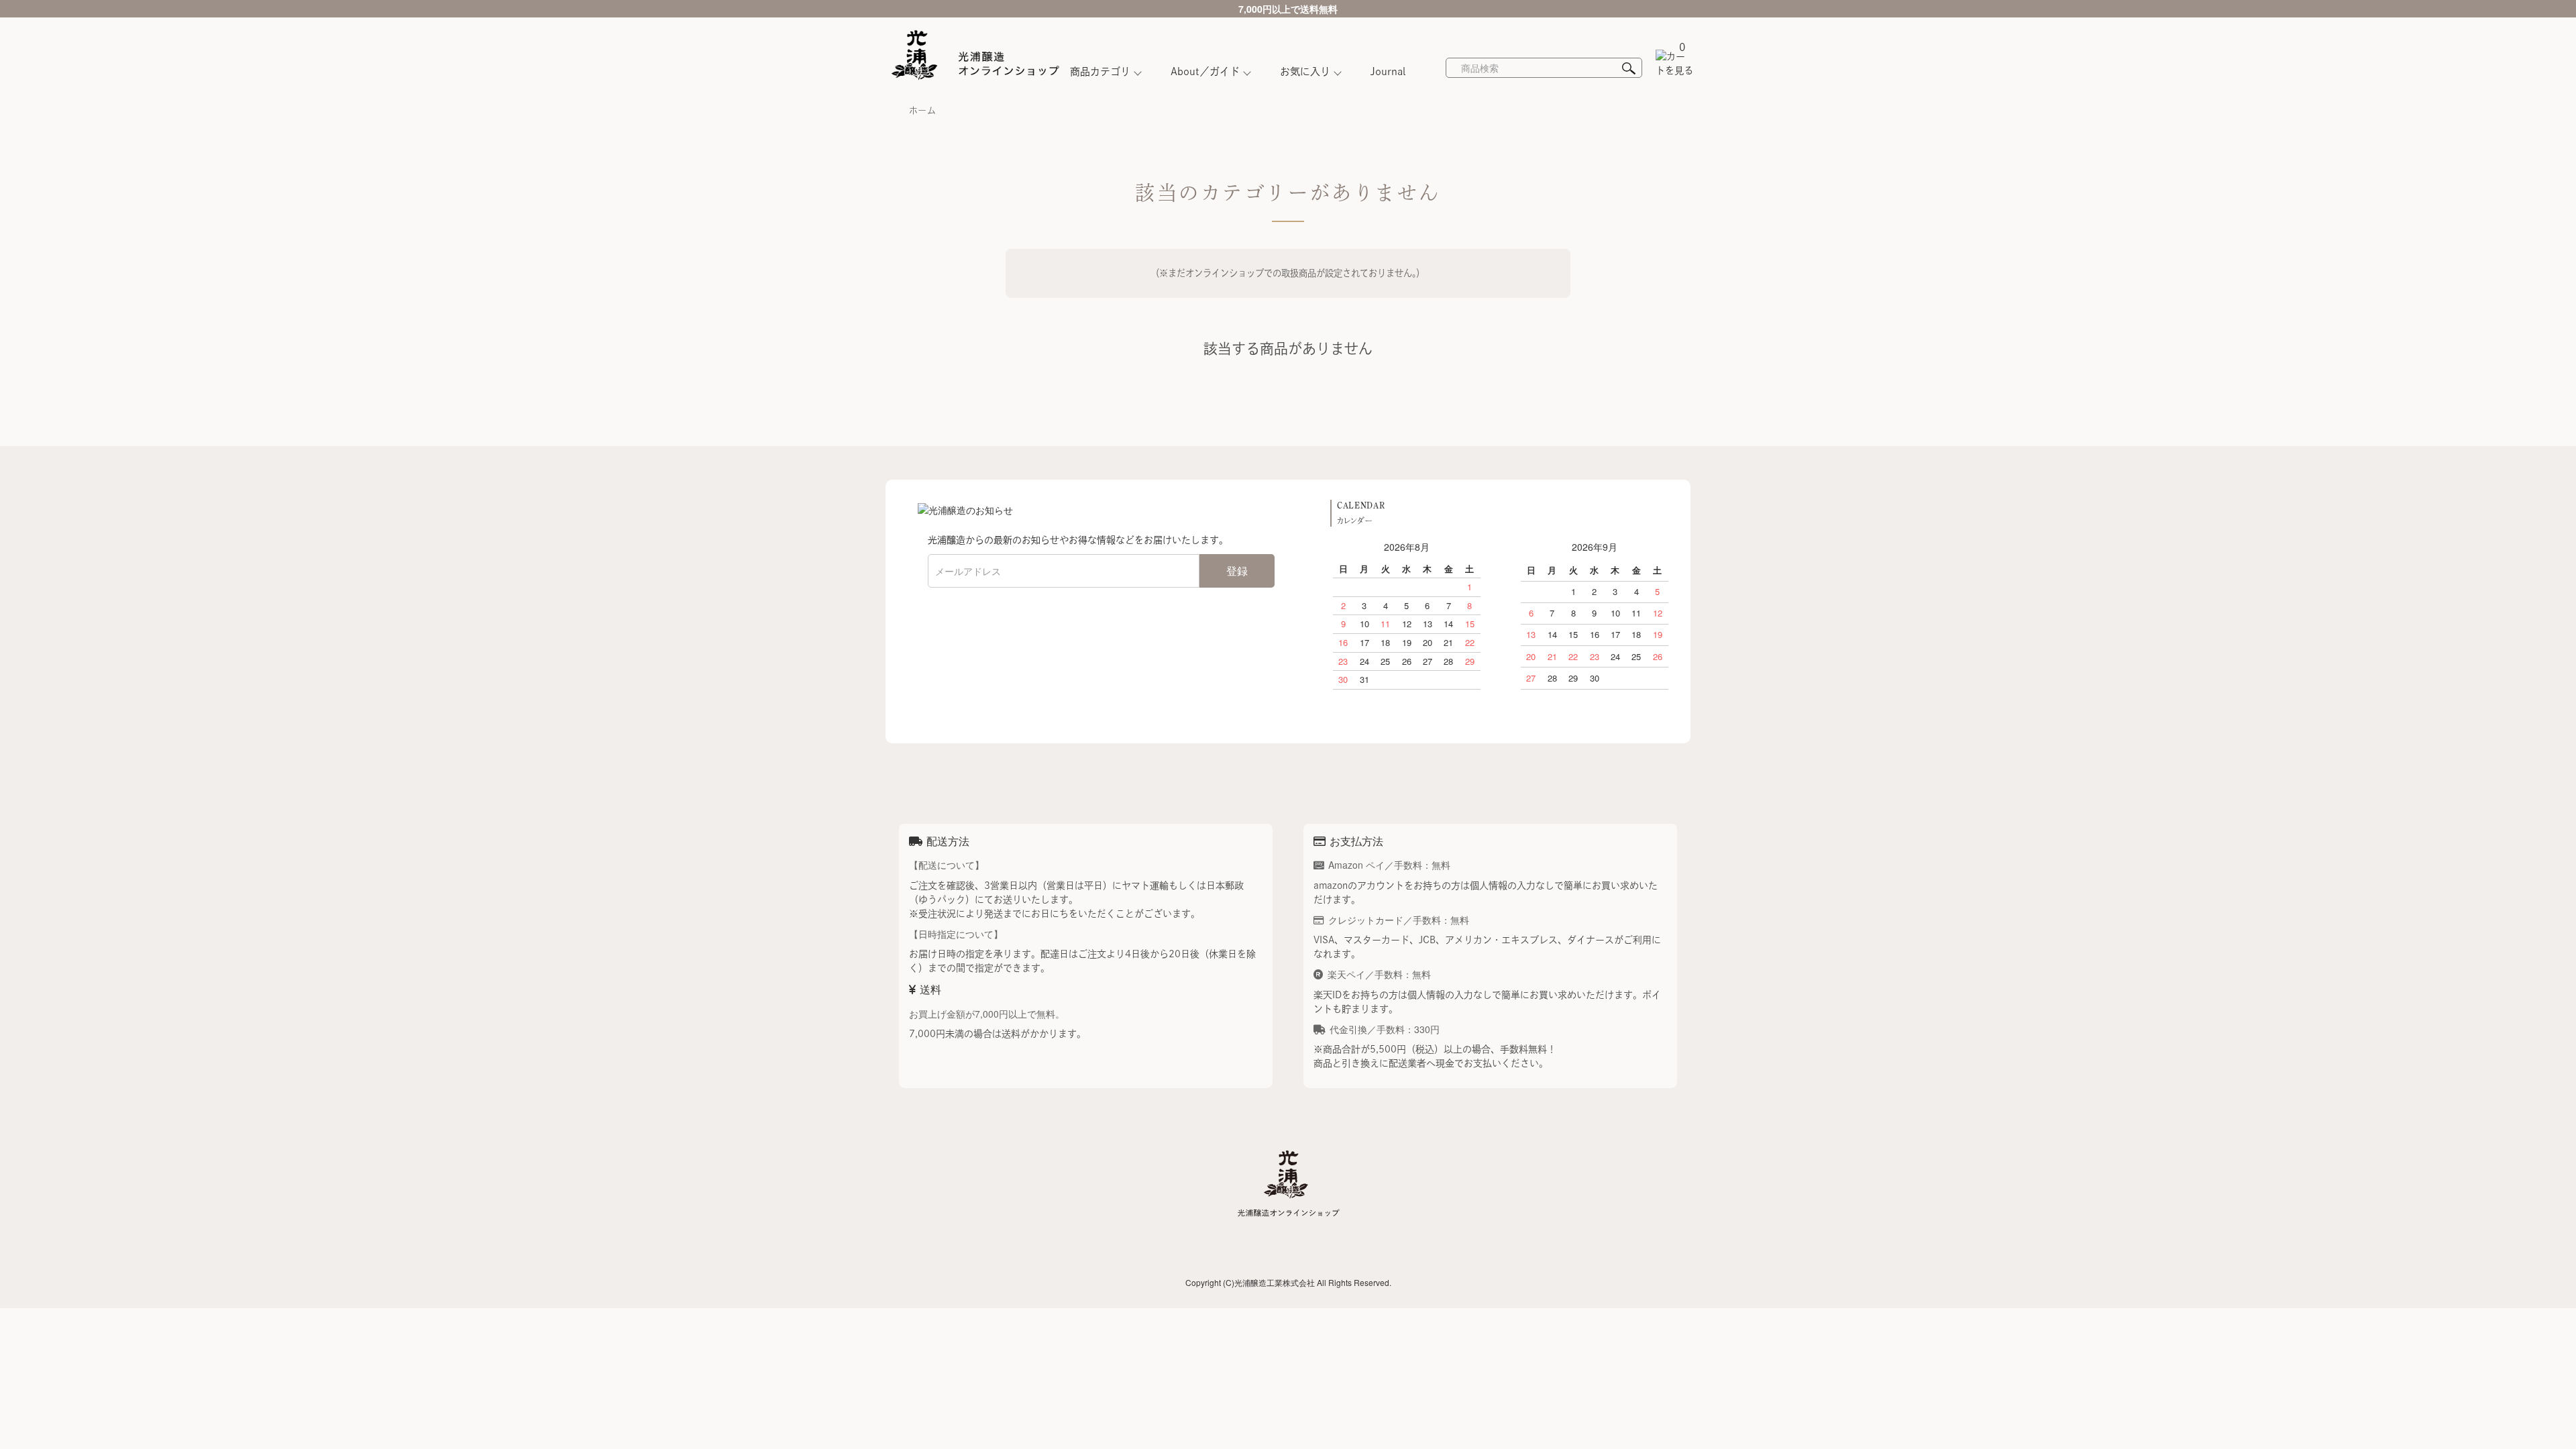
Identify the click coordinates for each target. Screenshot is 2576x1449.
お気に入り (1305, 71)
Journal (1388, 71)
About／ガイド (1205, 71)
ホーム (922, 110)
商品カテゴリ (1100, 71)
